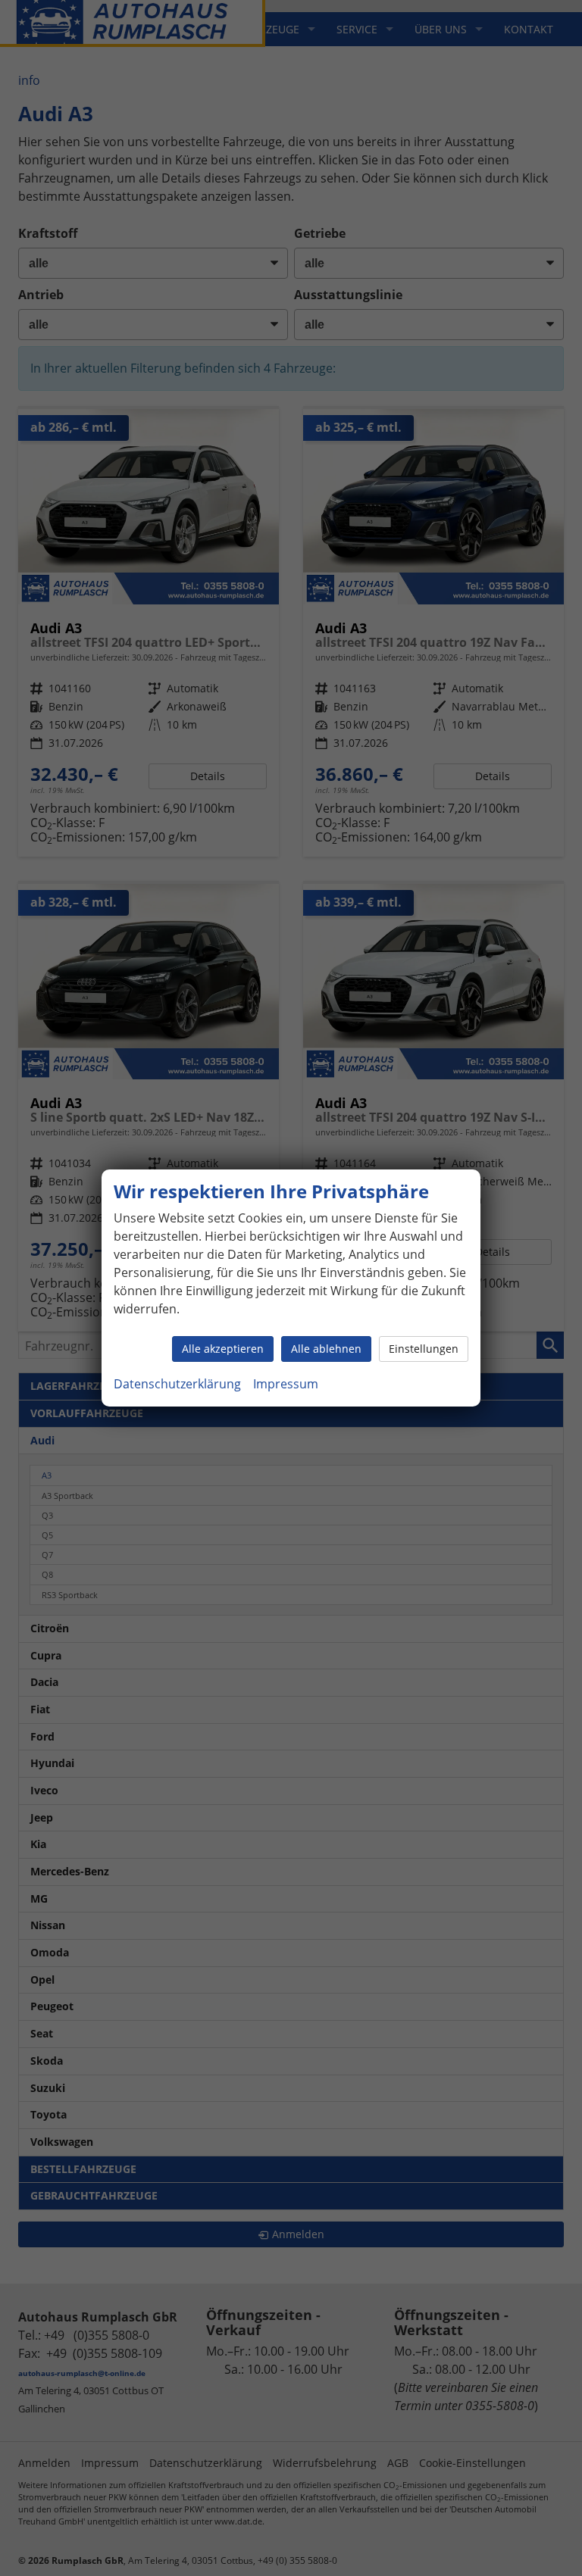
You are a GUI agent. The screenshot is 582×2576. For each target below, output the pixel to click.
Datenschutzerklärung (177, 1384)
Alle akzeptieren (223, 1349)
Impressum (286, 1384)
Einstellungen (424, 1349)
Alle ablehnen (326, 1349)
